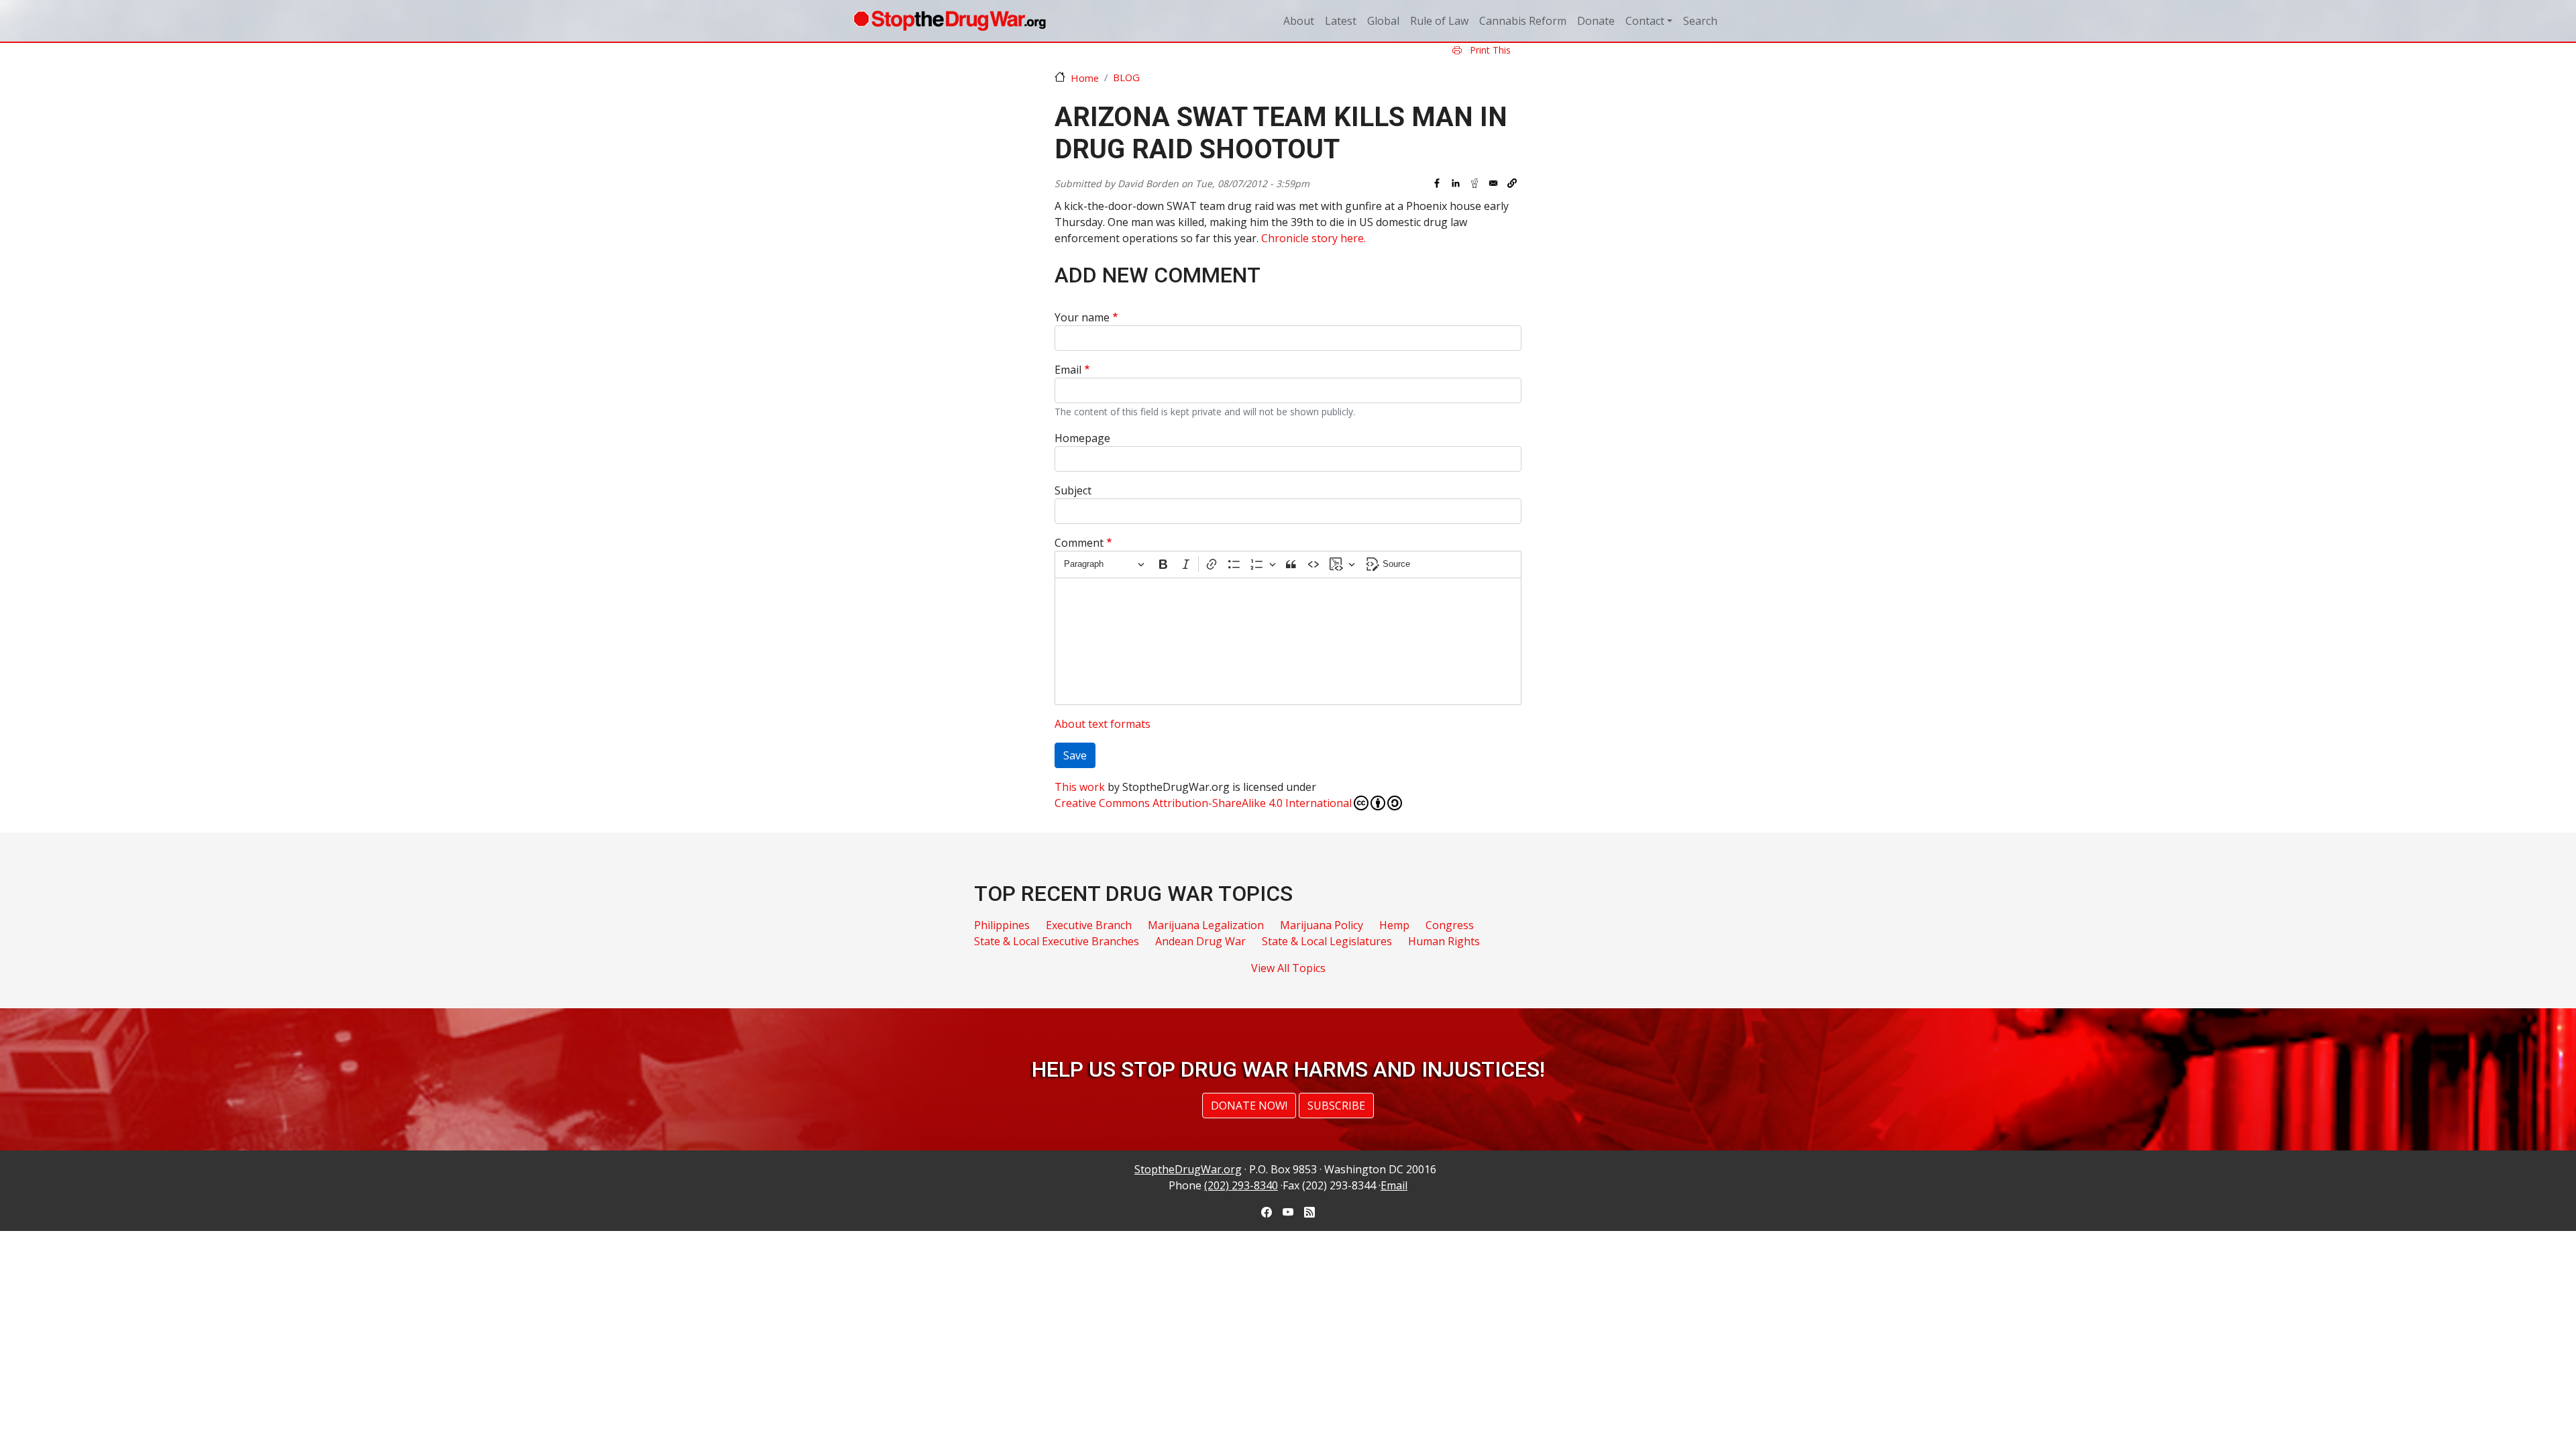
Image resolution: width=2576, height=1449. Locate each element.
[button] (1512, 183)
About (1299, 21)
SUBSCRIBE (1336, 1106)
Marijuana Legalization (1206, 925)
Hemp (1394, 925)
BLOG (1126, 77)
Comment (1079, 543)
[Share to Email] (1493, 183)
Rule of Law (1439, 21)
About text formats (1103, 724)
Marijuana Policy (1322, 925)
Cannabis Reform (1523, 21)
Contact (1645, 21)
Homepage (1082, 438)
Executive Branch (1089, 925)
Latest (1341, 21)
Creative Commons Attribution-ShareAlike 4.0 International (1203, 803)
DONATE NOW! (1249, 1106)
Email (1068, 370)
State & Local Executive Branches (1057, 941)
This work (1080, 787)
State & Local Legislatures (1327, 941)
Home (1085, 78)
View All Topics (1288, 968)
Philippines (1002, 925)
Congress (1450, 925)
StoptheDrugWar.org (1188, 1169)
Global (1383, 21)
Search (1700, 21)
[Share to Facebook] (1437, 183)
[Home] (950, 21)
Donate (1596, 21)
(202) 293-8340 (1241, 1185)
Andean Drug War (1200, 941)
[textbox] (1288, 641)
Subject (1073, 490)
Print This (1489, 50)
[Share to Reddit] (1474, 183)
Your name (1082, 317)
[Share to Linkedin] (1456, 183)
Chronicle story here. (1313, 238)
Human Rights (1444, 941)
